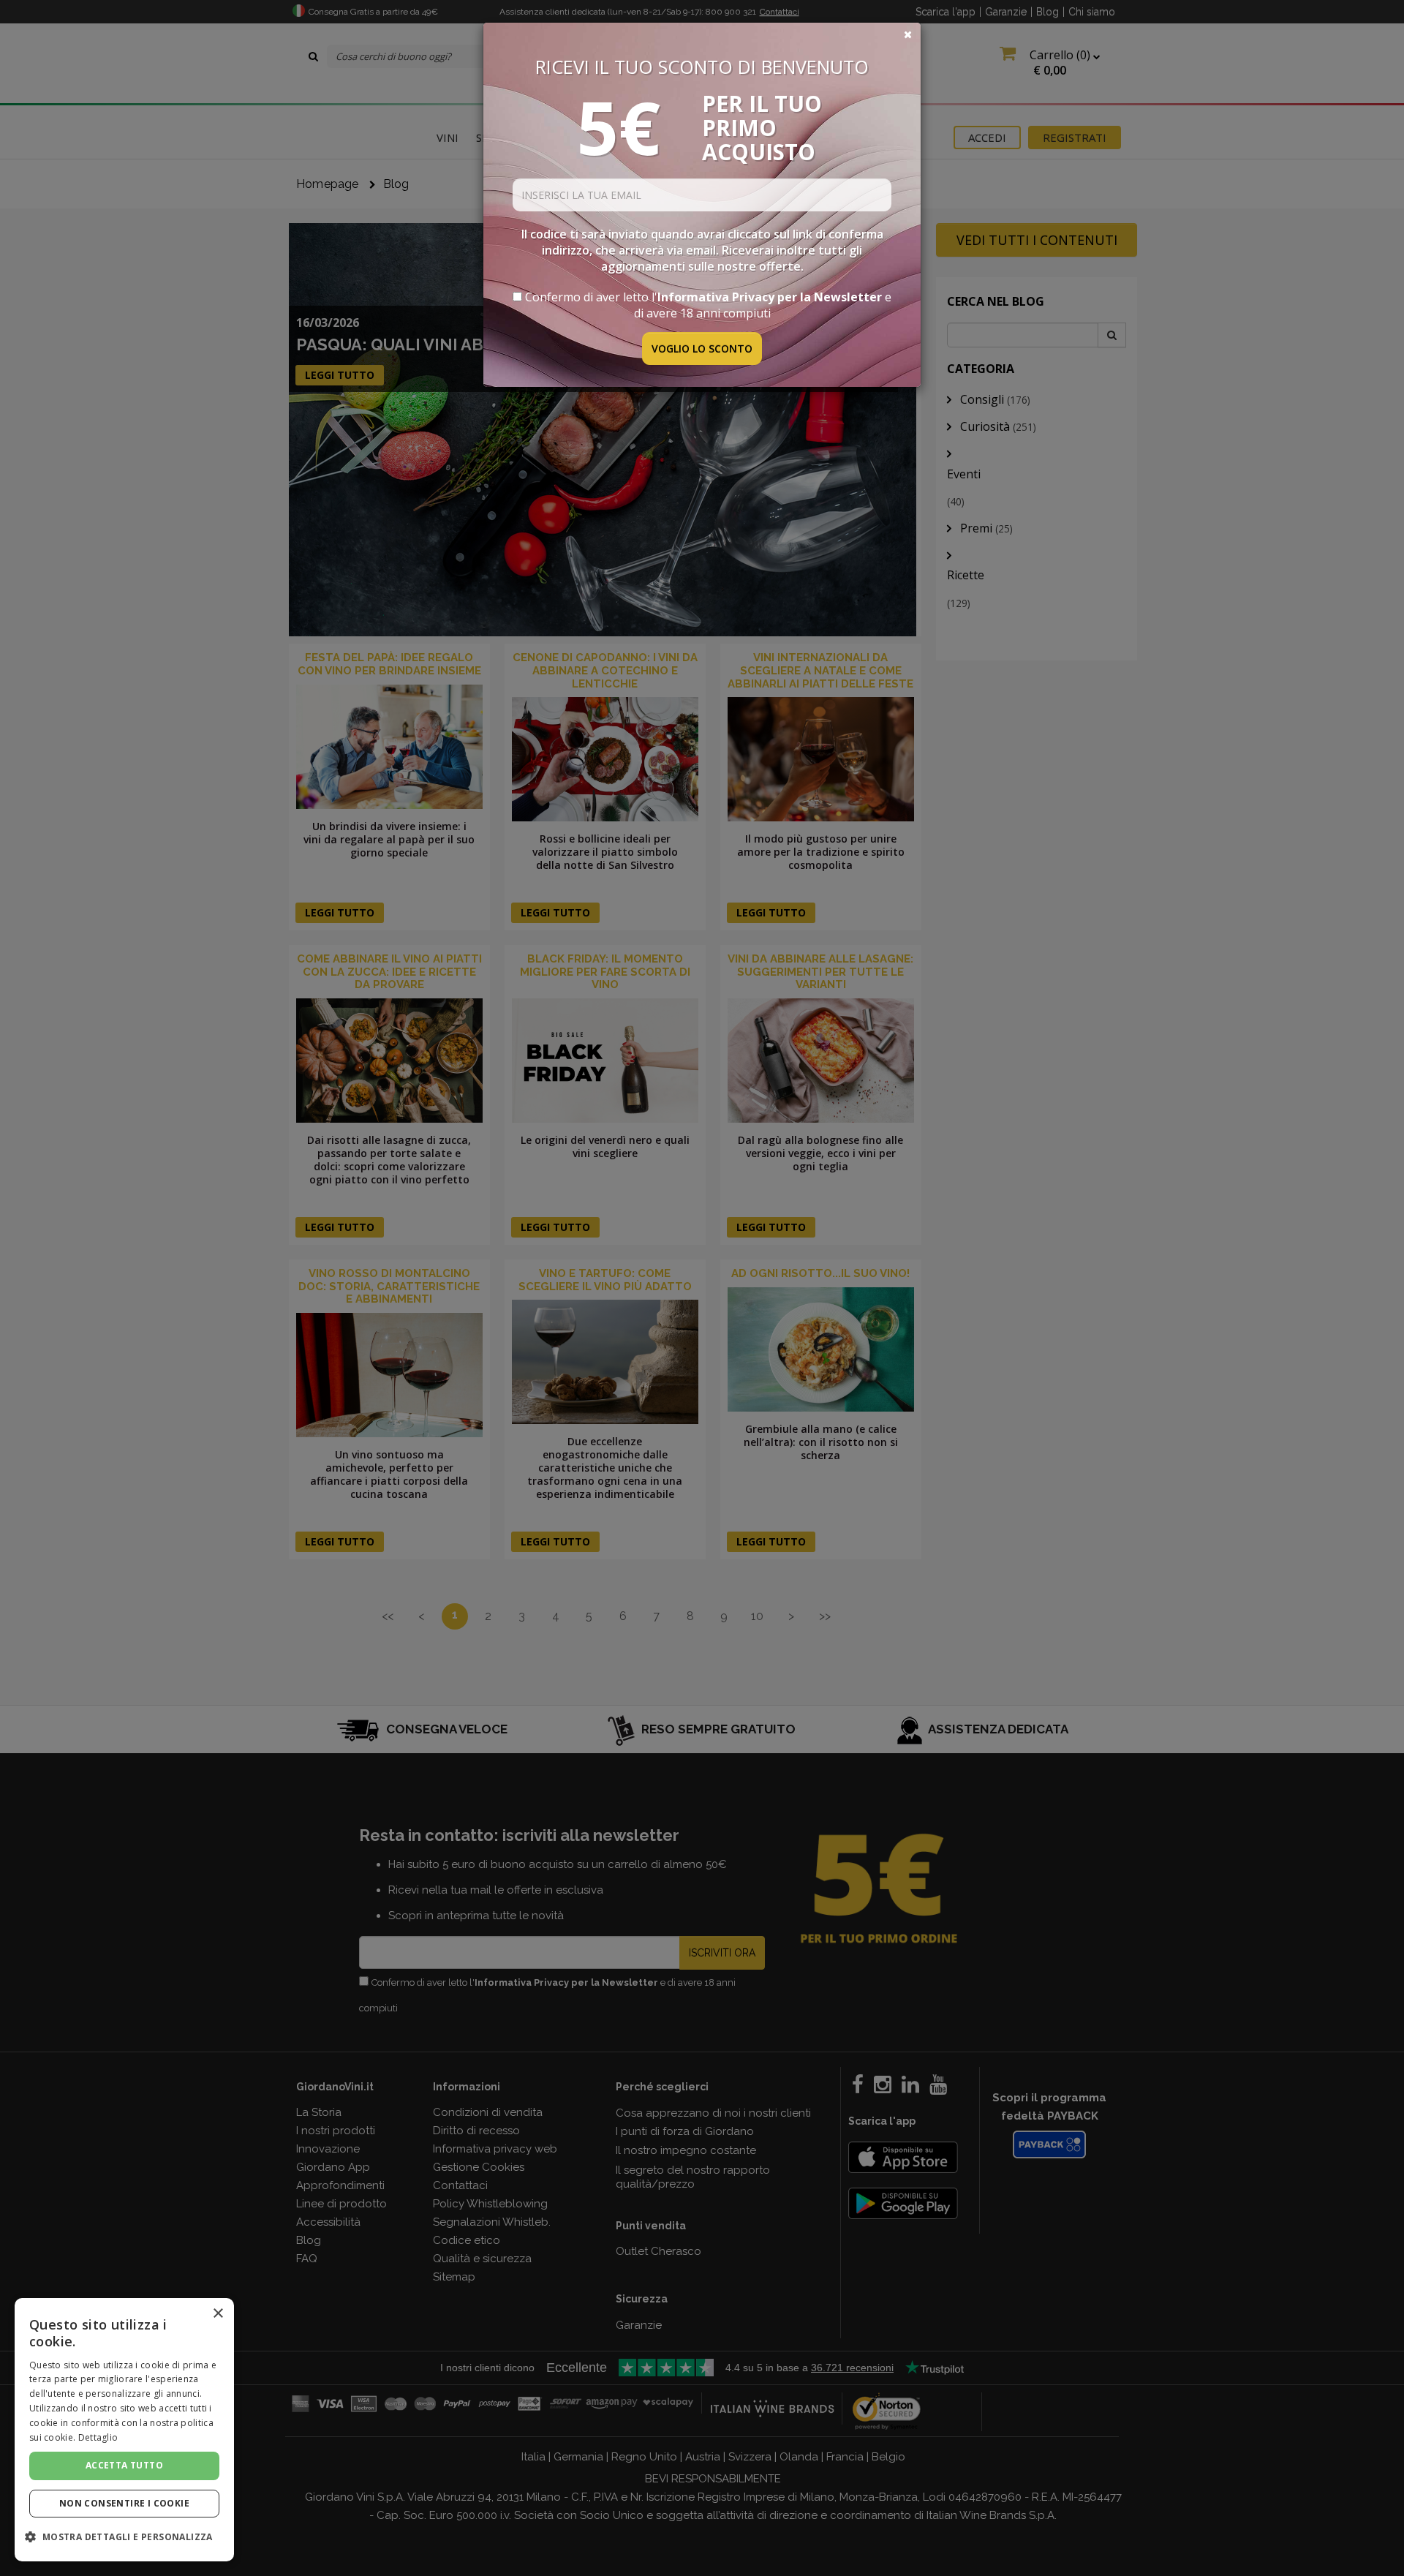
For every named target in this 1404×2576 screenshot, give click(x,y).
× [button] (218, 2314)
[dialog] (124, 2430)
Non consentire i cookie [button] (124, 2503)
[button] (124, 2537)
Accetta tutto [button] (124, 2465)
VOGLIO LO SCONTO (702, 349)
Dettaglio (98, 2437)
